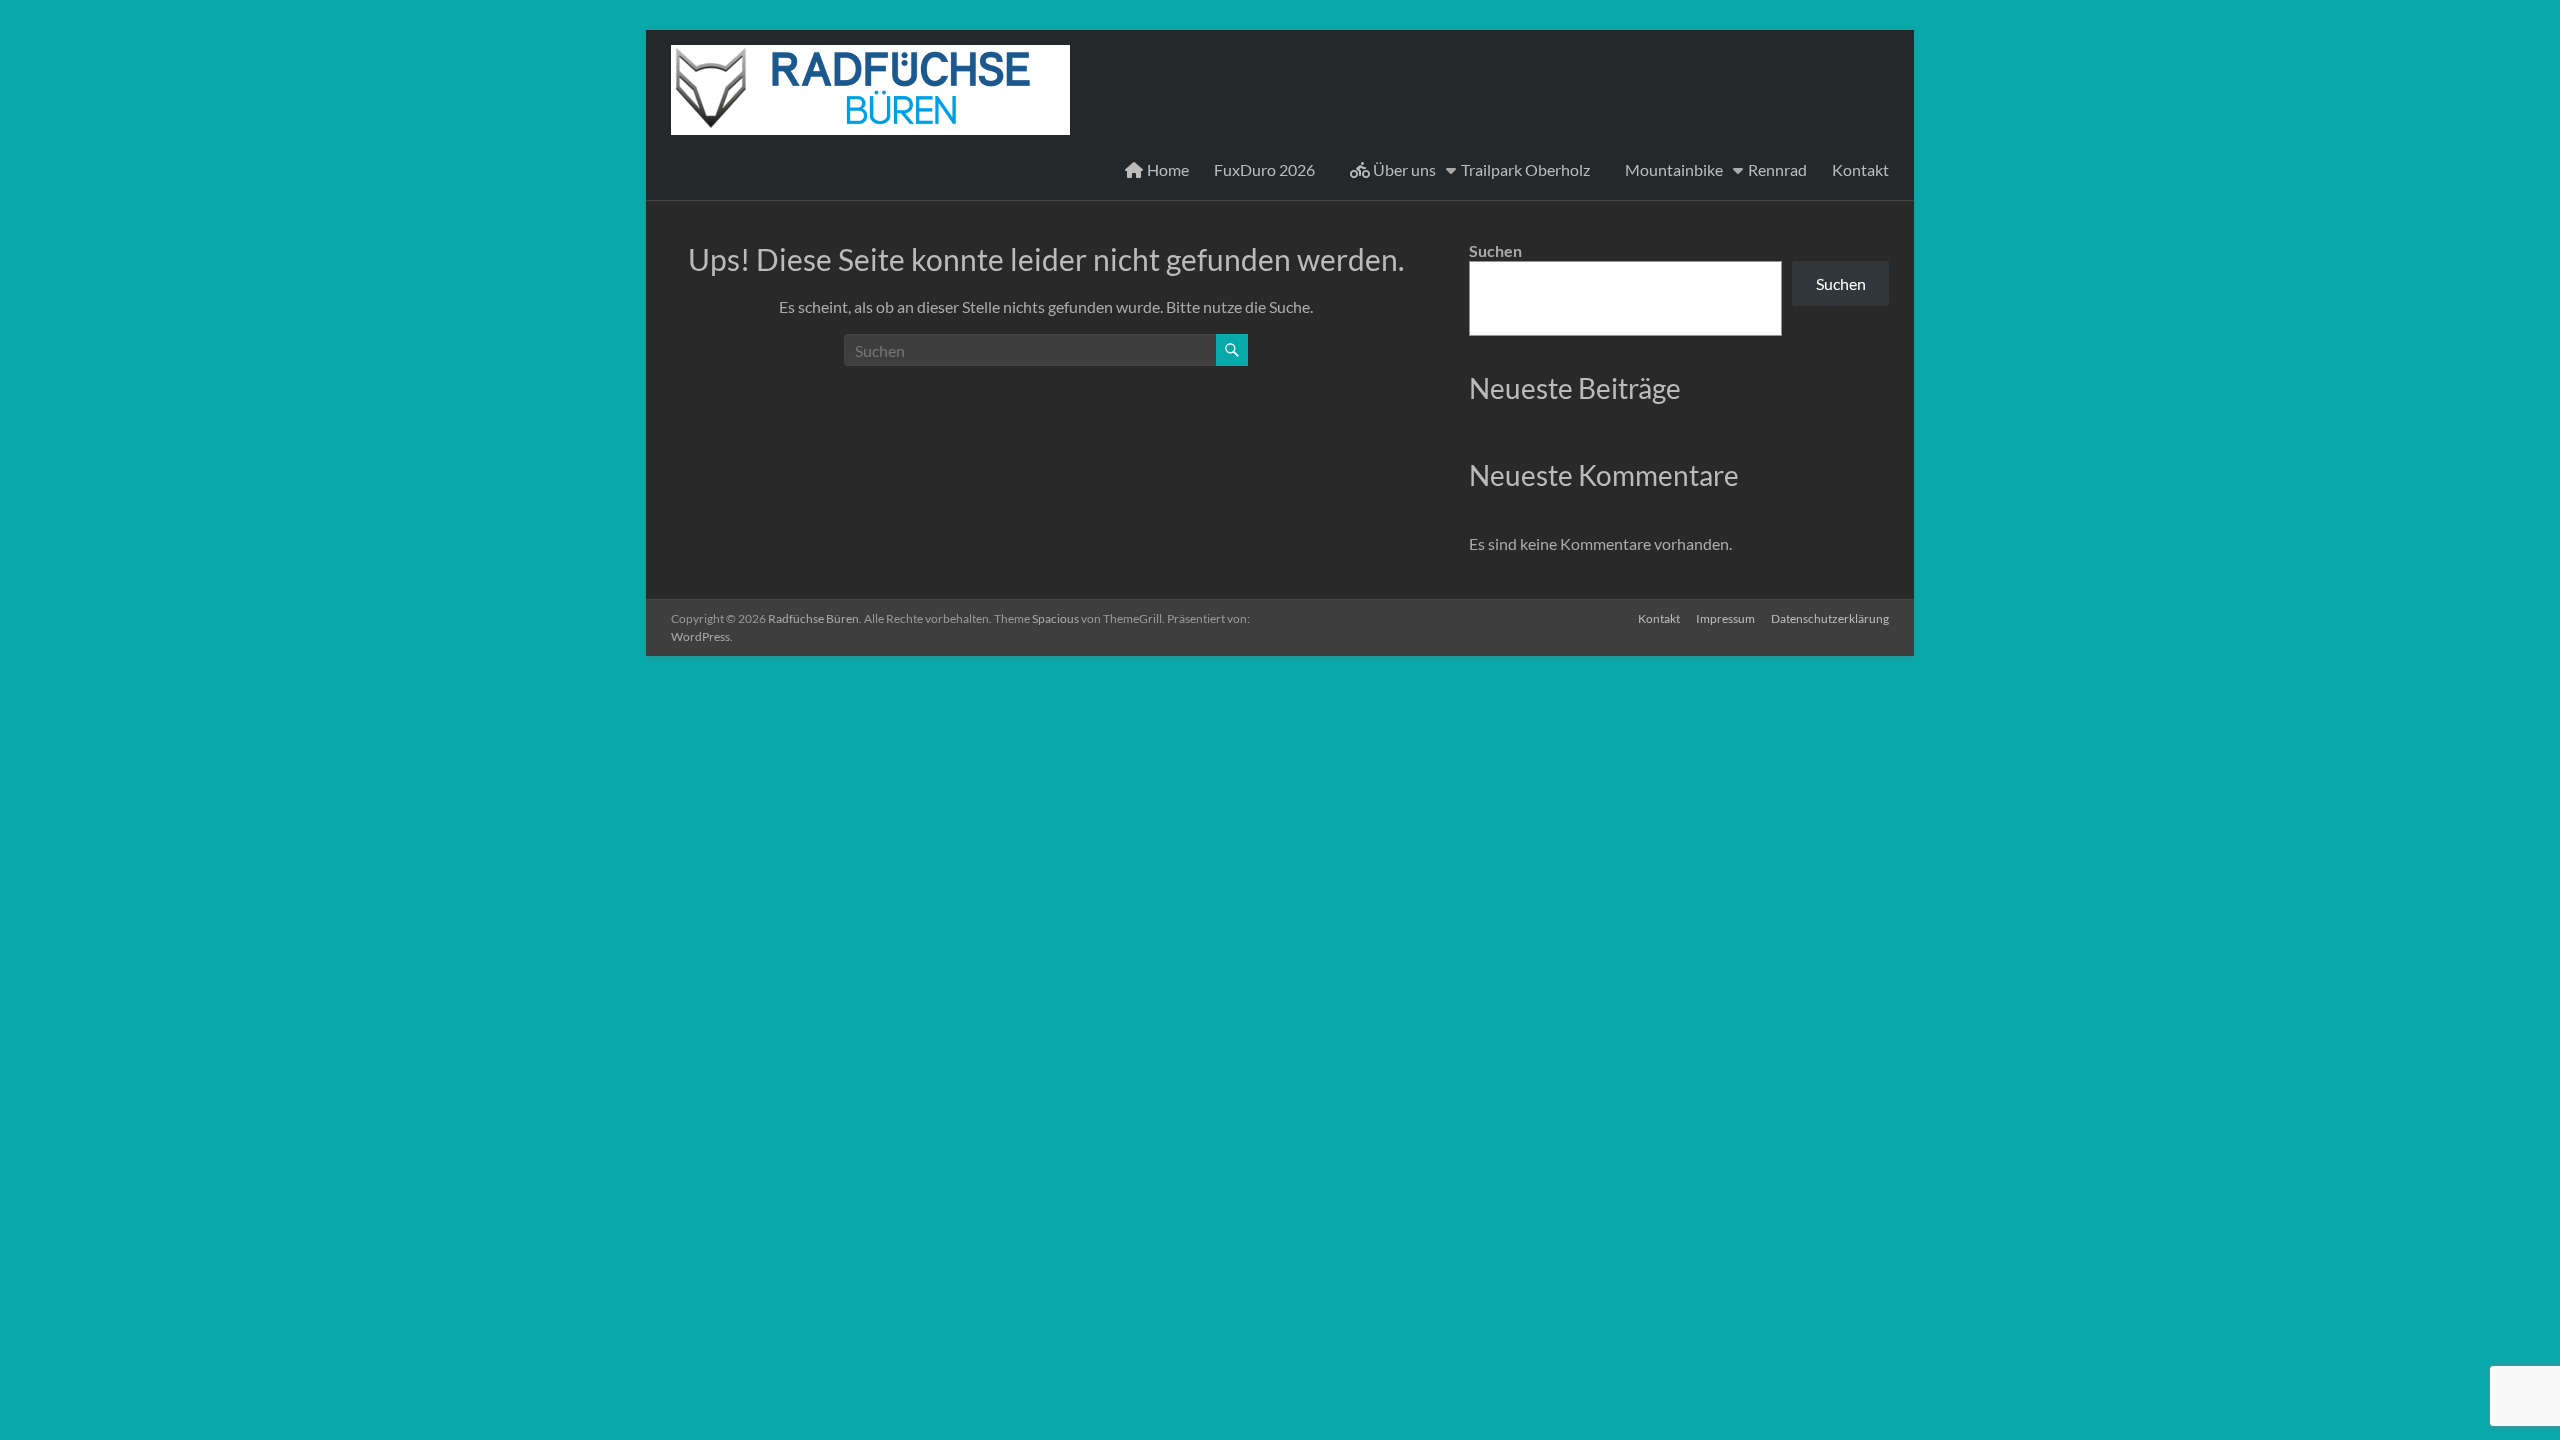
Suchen (1495, 250)
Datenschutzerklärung (1830, 618)
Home (1166, 169)
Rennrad (1777, 169)
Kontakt (1860, 169)
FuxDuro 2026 (1264, 169)
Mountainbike (1674, 169)
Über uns (1403, 169)
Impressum (1725, 618)
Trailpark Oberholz (1525, 169)
